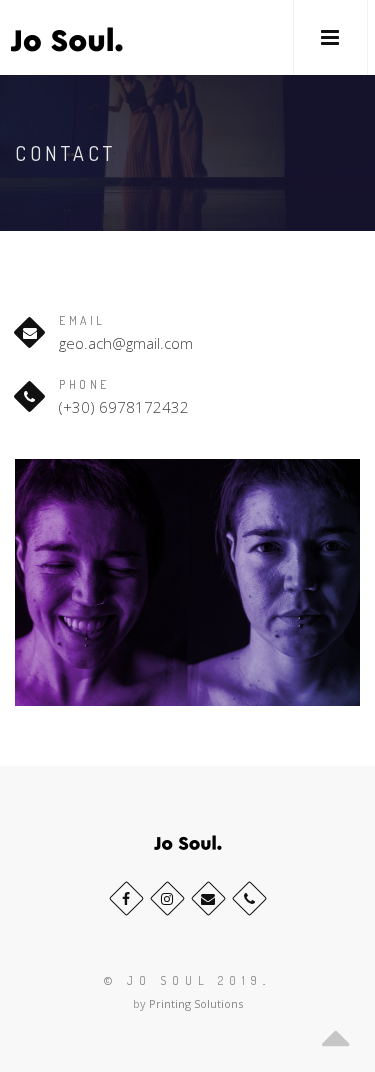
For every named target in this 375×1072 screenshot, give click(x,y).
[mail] (208, 898)
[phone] (249, 898)
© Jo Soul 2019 (183, 980)
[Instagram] (167, 898)
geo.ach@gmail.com (126, 343)
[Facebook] (126, 898)
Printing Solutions (196, 1003)
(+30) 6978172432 (124, 407)
